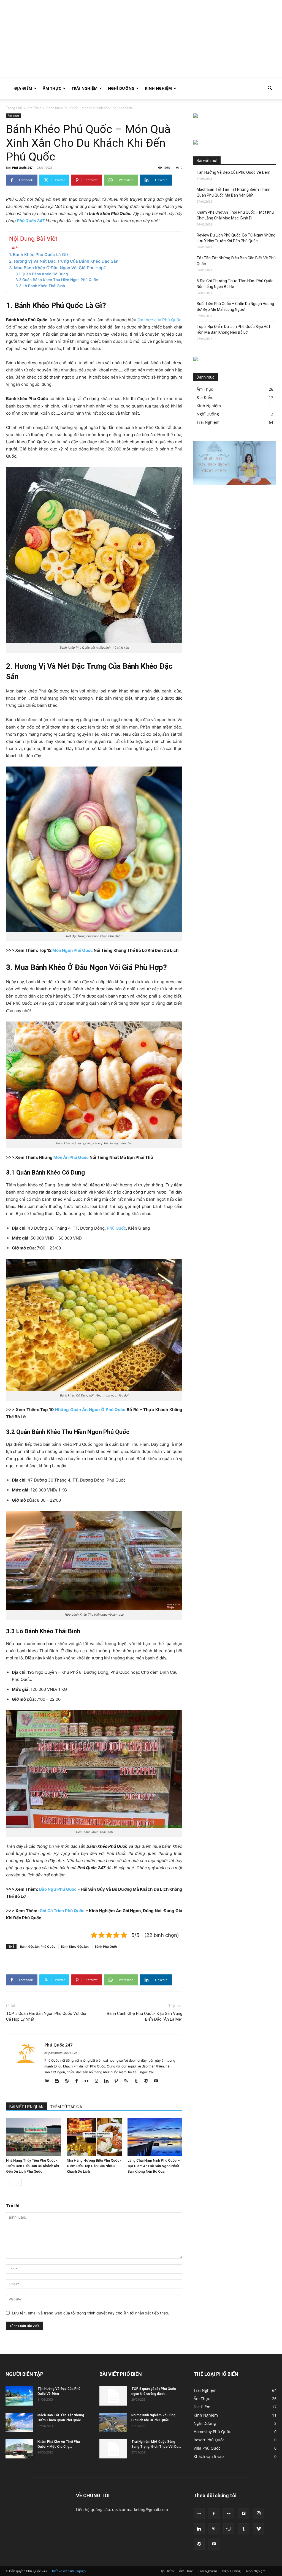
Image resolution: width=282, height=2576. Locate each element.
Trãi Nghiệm (85, 88)
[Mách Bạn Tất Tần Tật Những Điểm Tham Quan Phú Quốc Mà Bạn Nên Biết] (19, 2422)
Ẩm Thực (52, 88)
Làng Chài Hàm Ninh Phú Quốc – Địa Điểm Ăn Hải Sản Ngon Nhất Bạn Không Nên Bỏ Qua (154, 2166)
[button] (270, 89)
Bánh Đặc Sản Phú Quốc (37, 1946)
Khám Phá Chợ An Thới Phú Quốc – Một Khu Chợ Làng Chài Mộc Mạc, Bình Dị (235, 215)
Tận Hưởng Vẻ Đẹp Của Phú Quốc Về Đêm (234, 172)
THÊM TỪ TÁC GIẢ (66, 2107)
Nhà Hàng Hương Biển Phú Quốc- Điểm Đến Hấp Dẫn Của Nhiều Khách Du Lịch (94, 2166)
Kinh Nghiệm (158, 88)
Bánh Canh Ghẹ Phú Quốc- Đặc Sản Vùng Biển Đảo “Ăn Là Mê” (145, 2016)
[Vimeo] (259, 2529)
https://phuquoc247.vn (61, 2053)
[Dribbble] (69, 2081)
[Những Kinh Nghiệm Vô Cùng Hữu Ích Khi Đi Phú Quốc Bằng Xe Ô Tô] (113, 2422)
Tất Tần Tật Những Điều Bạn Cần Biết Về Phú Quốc (236, 261)
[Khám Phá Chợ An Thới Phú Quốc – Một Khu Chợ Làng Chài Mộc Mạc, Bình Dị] (19, 2449)
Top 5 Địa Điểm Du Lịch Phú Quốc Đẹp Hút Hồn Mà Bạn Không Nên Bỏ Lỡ (233, 329)
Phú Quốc (116, 1228)
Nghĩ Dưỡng (121, 88)
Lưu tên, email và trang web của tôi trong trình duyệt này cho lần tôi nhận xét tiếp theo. (90, 2313)
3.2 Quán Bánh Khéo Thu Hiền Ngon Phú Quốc (57, 280)
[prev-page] (10, 2182)
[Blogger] (59, 2081)
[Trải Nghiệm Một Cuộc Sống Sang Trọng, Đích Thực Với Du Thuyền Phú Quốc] (113, 2449)
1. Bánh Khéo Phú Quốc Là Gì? (39, 255)
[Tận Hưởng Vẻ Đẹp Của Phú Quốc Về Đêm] (19, 2396)
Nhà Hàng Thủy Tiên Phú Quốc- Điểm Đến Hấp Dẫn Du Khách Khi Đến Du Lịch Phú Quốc (32, 2166)
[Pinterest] (118, 2081)
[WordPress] (148, 2081)
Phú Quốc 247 (22, 168)
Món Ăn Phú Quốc (71, 1157)
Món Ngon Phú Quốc (73, 950)
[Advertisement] (141, 39)
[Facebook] (79, 2081)
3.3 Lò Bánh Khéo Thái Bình (40, 286)
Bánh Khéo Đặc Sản (75, 1946)
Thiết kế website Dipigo (68, 2571)
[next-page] (18, 2182)
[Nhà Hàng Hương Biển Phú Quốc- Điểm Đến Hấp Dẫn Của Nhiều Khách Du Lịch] (94, 2137)
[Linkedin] (108, 2081)
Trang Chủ (14, 108)
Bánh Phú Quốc (106, 1946)
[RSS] (128, 2081)
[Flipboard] (244, 2514)
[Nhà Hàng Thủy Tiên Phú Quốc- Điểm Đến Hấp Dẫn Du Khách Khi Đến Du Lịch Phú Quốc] (33, 2137)
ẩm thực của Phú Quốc (159, 320)
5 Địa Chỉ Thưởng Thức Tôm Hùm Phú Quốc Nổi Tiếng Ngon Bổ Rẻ (235, 284)
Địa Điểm (23, 88)
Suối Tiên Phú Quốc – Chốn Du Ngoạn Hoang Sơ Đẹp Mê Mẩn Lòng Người (235, 307)
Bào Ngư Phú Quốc (58, 1889)
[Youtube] (158, 2081)
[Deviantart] (199, 2514)
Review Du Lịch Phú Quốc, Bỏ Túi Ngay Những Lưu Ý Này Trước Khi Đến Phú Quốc (236, 238)
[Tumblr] (138, 2081)
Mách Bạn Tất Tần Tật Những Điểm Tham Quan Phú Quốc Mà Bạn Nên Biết (234, 192)
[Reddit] (229, 2529)
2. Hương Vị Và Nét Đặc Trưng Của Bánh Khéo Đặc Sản (64, 261)
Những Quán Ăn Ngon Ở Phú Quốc (90, 1410)
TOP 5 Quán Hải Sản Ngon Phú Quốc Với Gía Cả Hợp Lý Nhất (46, 2016)
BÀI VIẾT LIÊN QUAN (26, 2107)
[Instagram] (98, 2081)
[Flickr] (89, 2081)
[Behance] (49, 2081)
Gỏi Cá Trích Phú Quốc (62, 1911)
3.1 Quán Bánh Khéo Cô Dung (42, 274)
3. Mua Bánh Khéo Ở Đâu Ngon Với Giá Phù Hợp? (59, 268)
